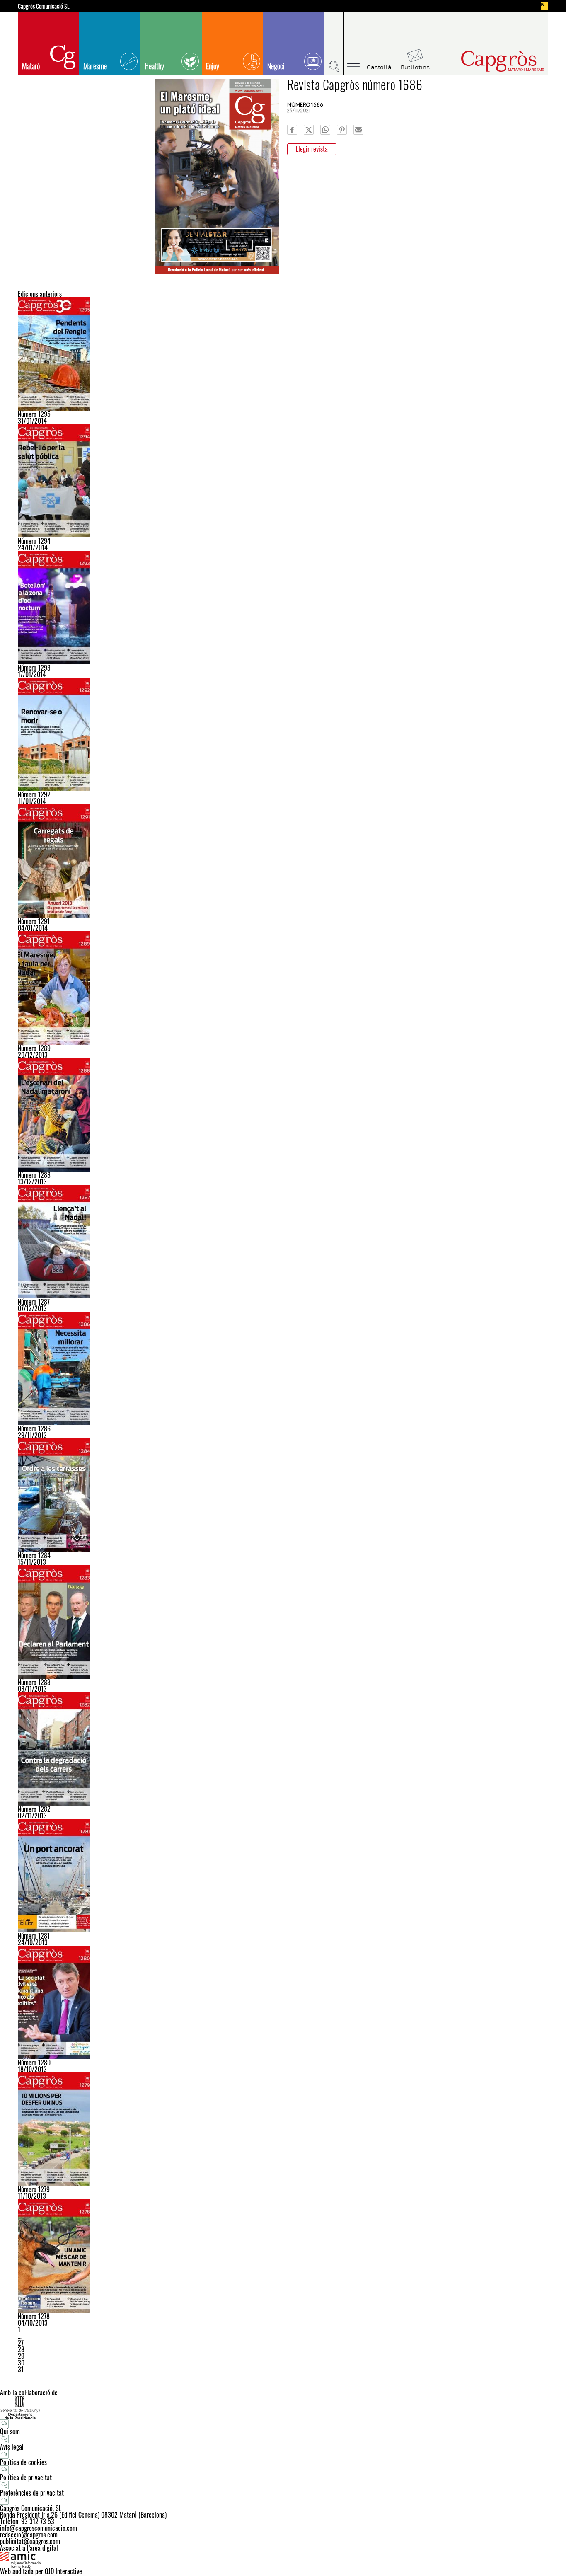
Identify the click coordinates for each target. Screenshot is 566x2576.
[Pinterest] (342, 130)
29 (21, 2356)
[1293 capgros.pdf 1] (283, 608)
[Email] (358, 130)
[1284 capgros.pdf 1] (283, 1495)
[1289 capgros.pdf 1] (283, 988)
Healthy (154, 66)
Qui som (10, 2431)
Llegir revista (312, 149)
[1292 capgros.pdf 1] (283, 734)
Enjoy (213, 66)
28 (21, 2349)
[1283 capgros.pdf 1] (283, 1622)
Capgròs (485, 61)
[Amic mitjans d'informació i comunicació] (283, 2559)
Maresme (95, 66)
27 (21, 2343)
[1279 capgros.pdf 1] (283, 2129)
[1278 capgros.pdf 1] (283, 2256)
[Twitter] (309, 130)
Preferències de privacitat (32, 2493)
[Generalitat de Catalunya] (283, 2408)
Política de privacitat (26, 2477)
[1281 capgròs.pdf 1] (283, 1876)
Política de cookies (23, 2462)
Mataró (31, 66)
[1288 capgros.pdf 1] (283, 1115)
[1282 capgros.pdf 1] (283, 1749)
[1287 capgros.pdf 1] (283, 1242)
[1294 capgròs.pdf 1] (283, 481)
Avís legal (12, 2447)
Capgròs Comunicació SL (44, 6)
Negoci (276, 66)
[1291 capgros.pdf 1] (283, 861)
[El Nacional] (544, 6)
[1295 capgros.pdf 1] (283, 354)
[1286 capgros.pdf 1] (283, 1368)
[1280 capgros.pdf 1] (283, 2002)
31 (21, 2369)
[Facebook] (292, 130)
